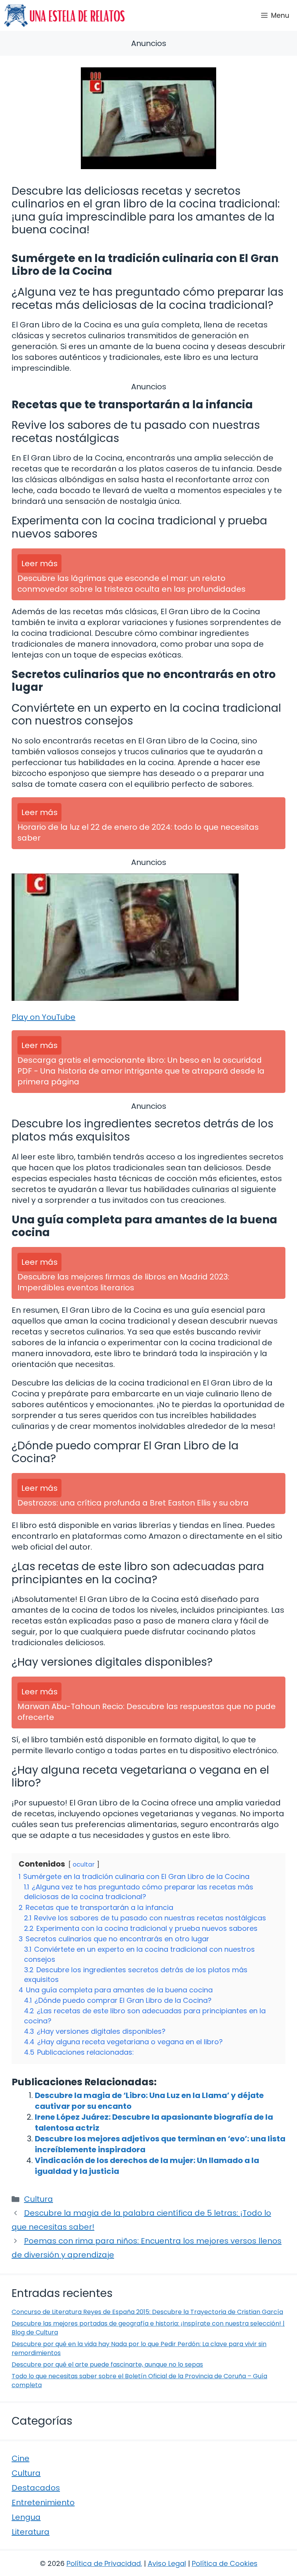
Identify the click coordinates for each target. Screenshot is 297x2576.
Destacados (36, 2488)
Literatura (31, 2532)
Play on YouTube (44, 1017)
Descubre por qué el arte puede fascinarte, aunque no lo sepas (107, 2364)
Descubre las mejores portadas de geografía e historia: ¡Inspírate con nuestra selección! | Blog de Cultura (148, 2328)
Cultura (38, 2199)
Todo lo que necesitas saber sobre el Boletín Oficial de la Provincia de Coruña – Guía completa (139, 2380)
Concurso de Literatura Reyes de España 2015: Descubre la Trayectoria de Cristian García (147, 2312)
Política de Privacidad (104, 2563)
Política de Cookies (225, 2563)
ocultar (84, 1864)
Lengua (26, 2517)
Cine (20, 2458)
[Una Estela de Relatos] (64, 15)
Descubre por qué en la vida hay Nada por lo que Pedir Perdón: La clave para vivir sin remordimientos (139, 2348)
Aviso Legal (167, 2563)
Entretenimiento (43, 2502)
